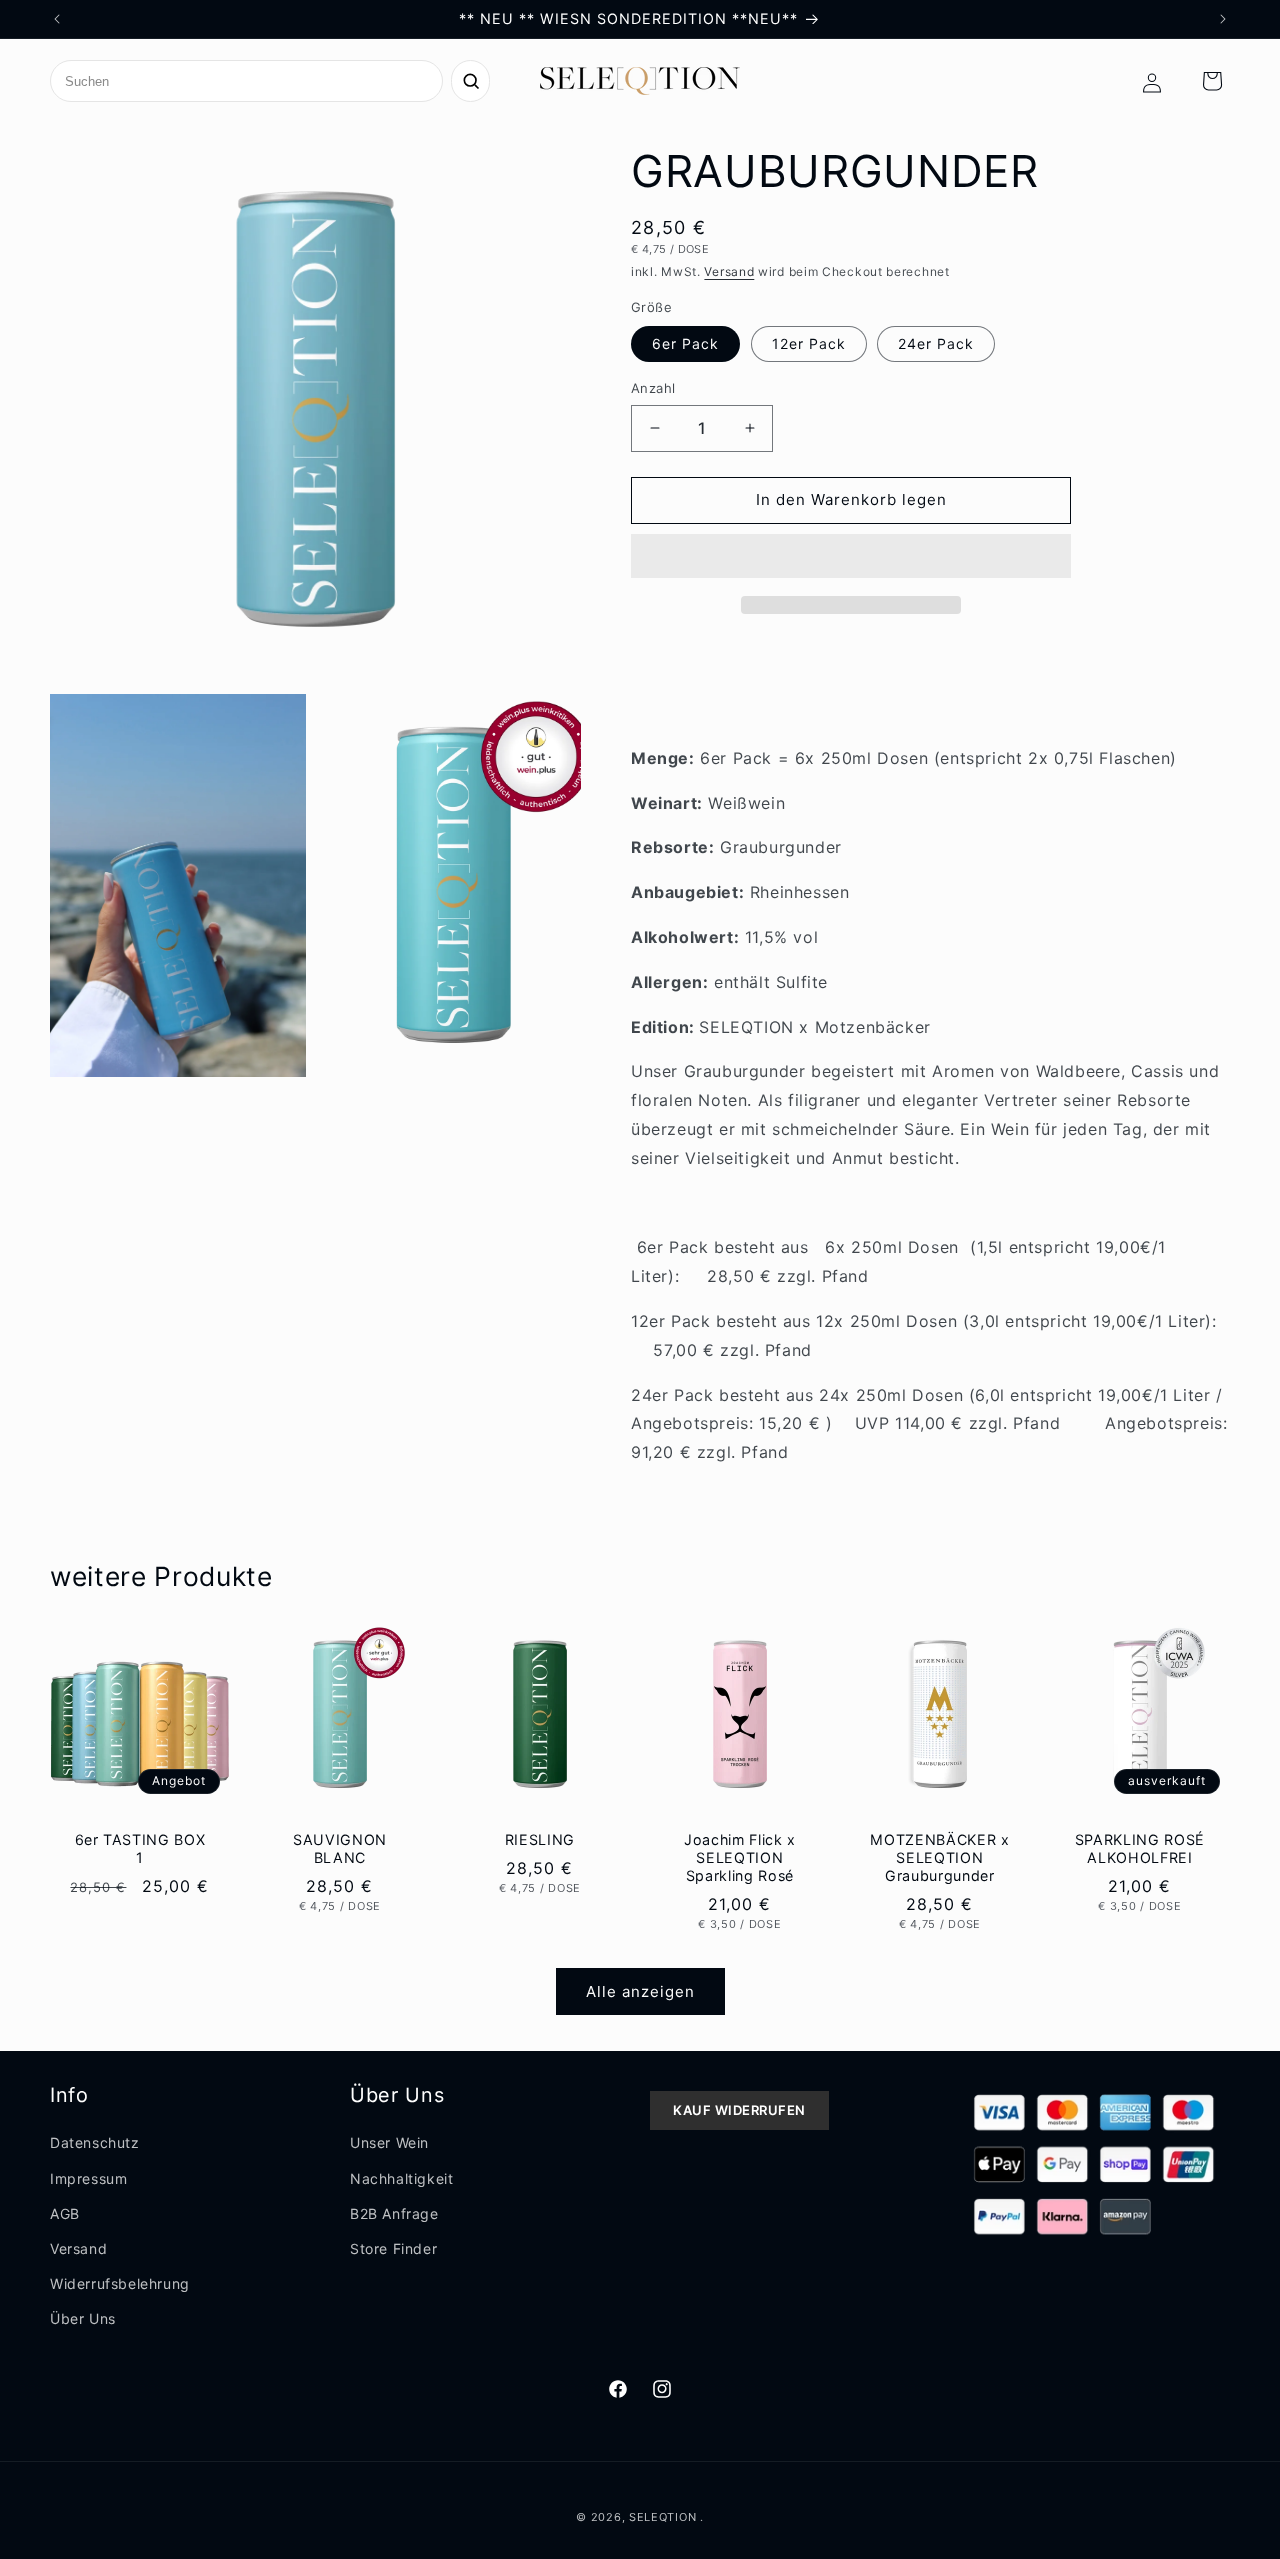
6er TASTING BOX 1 (140, 1847)
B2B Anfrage (394, 2213)
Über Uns (83, 2318)
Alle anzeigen (640, 1991)
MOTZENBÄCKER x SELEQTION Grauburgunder (939, 1856)
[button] (851, 557)
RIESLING (540, 1838)
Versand (729, 271)
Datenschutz (95, 2142)
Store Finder (393, 2248)
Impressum (88, 2178)
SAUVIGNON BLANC (340, 1847)
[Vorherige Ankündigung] (57, 19)
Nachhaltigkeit (401, 2178)
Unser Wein (389, 2142)
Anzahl (653, 388)
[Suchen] (470, 81)
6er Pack (685, 343)
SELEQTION (664, 2517)
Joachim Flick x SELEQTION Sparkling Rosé (740, 1856)
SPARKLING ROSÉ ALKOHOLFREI (1139, 1847)
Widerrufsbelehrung (120, 2283)
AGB (65, 2213)
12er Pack (809, 343)
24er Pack (936, 343)
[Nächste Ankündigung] (1223, 19)
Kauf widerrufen (739, 2110)
